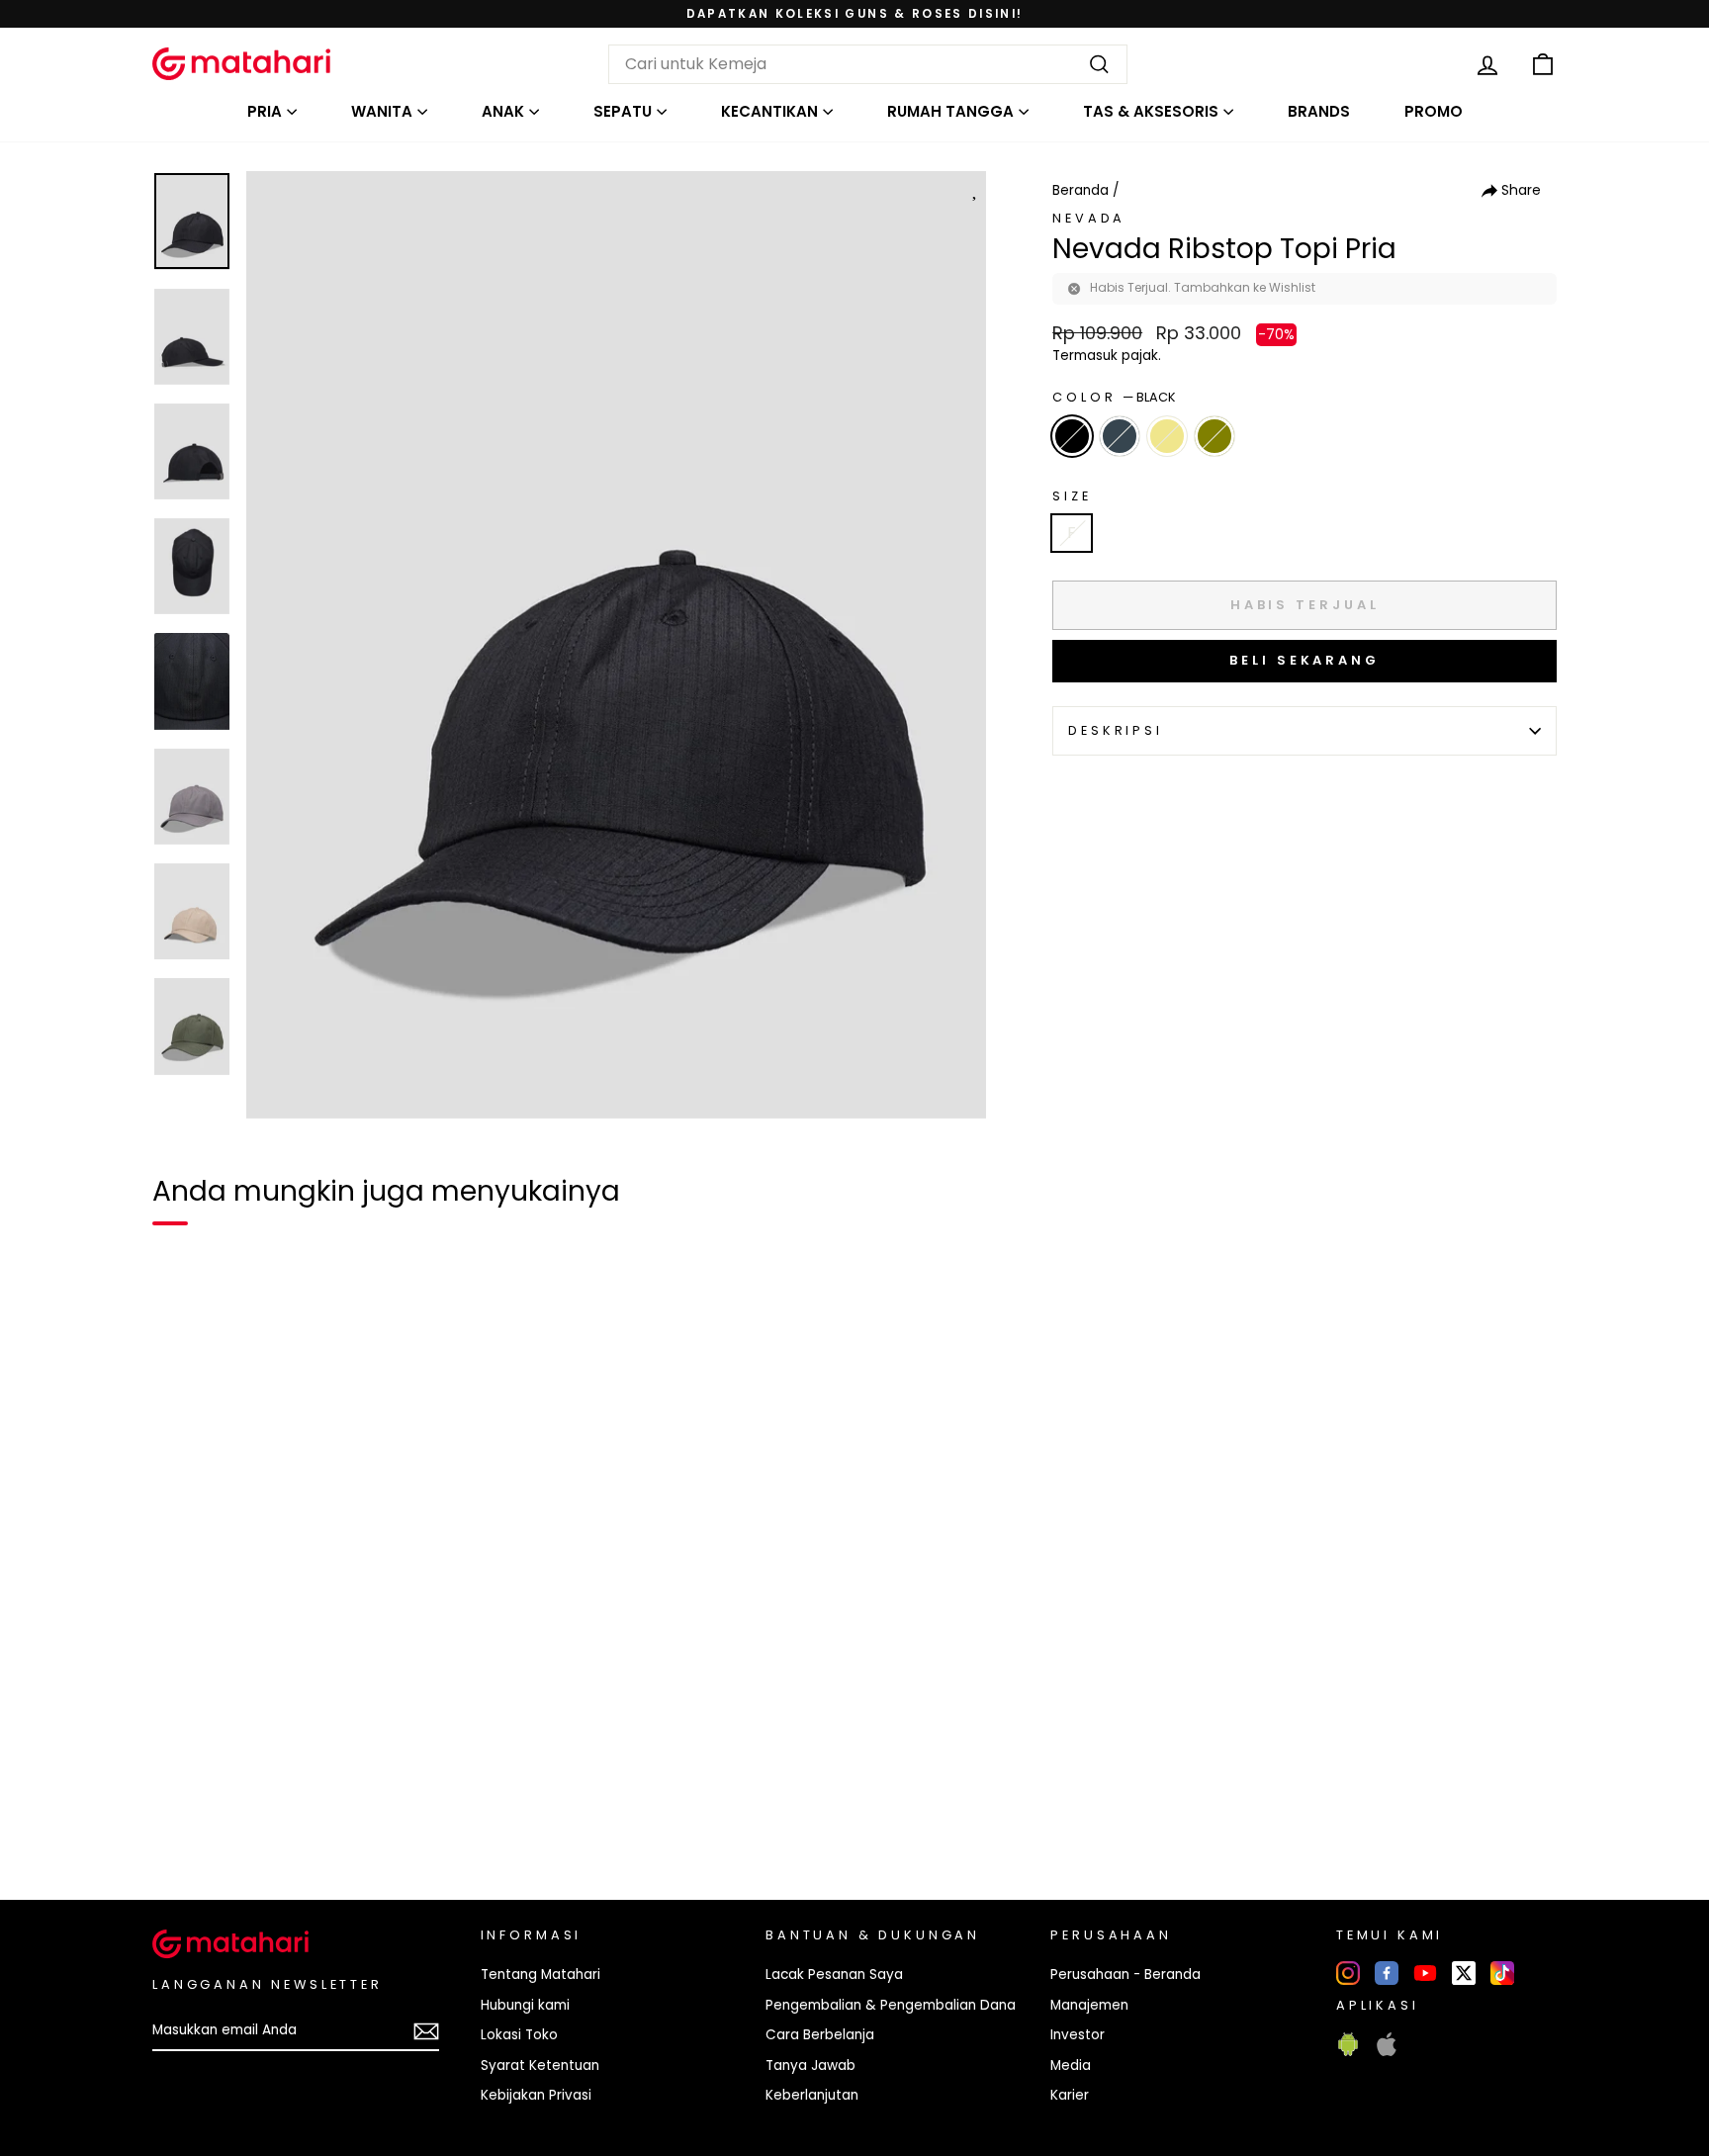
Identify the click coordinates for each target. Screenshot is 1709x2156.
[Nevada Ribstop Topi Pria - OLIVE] (287, 1817)
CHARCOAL (1120, 436)
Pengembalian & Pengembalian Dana (891, 2005)
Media (1071, 2066)
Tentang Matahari (540, 1975)
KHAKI (1167, 436)
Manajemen (1089, 2005)
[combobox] (868, 64)
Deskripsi (1116, 730)
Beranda (1080, 190)
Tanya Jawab (810, 2066)
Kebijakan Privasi (536, 2095)
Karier (1070, 2095)
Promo (1434, 111)
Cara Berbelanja (820, 2035)
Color (1114, 397)
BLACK (1072, 436)
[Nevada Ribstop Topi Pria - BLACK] (180, 1817)
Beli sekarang (1304, 660)
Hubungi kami (525, 2005)
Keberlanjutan (812, 2095)
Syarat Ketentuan (540, 2066)
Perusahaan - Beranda (1125, 1975)
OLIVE (1214, 436)
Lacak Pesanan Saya (834, 1975)
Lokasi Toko (519, 2035)
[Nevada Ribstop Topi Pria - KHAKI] (251, 1817)
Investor (1078, 2035)
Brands (1319, 111)
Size (1072, 496)
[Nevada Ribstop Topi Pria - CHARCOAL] (216, 1817)
